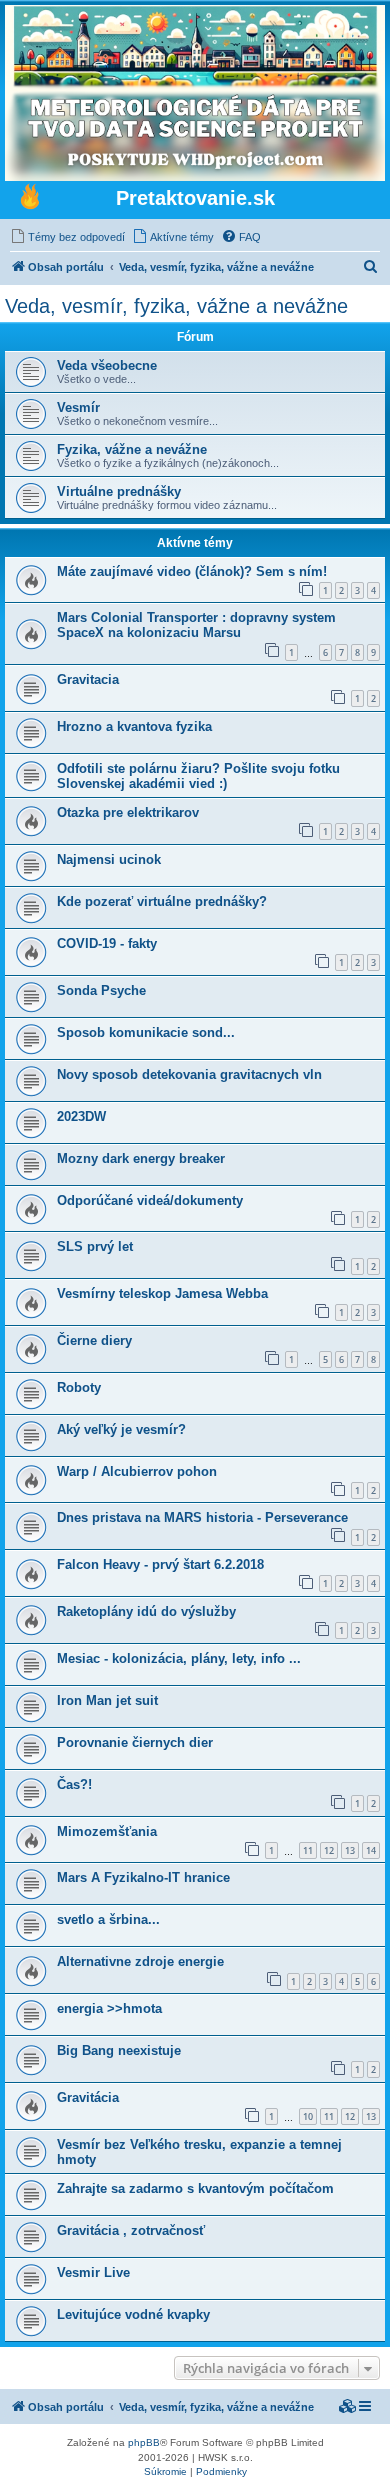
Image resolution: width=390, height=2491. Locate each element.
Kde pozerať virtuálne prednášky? (162, 901)
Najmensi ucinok (109, 859)
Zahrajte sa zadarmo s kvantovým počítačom (195, 2188)
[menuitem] (67, 237)
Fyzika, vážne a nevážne (132, 449)
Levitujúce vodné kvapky (133, 2314)
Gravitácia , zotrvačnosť (131, 2230)
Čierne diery (94, 1340)
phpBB (144, 2442)
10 (308, 2116)
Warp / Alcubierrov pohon (137, 1471)
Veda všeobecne (107, 365)
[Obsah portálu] (30, 199)
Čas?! (74, 1784)
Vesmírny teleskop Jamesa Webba (162, 1293)
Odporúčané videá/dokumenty (150, 1200)
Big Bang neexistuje (119, 2050)
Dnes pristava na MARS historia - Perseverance (202, 1517)
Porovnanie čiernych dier (135, 1742)
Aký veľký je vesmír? (121, 1429)
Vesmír (78, 407)
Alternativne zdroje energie (140, 1961)
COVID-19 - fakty (107, 943)
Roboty (79, 1387)
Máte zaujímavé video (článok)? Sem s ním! (192, 571)
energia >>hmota (109, 2008)
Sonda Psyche (101, 990)
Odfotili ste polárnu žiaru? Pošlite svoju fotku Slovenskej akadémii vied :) (198, 776)
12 (329, 1850)
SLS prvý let (95, 1246)
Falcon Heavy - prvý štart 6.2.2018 (160, 1564)
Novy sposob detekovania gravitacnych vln (189, 1074)
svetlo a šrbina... (108, 1919)
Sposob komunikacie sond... (146, 1032)
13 (350, 1850)
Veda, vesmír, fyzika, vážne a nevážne (176, 306)
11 (308, 1850)
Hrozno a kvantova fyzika (134, 726)
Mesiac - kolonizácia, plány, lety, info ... (179, 1658)
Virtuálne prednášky (119, 491)
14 (371, 1850)
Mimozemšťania (107, 1831)
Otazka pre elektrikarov (128, 812)
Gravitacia (88, 679)
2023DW (81, 1116)
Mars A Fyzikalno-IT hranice (143, 1877)
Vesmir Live (93, 2272)
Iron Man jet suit (107, 1700)
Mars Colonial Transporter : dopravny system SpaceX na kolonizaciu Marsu (196, 625)
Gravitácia (88, 2097)
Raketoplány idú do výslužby (146, 1611)
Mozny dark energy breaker (141, 1158)
